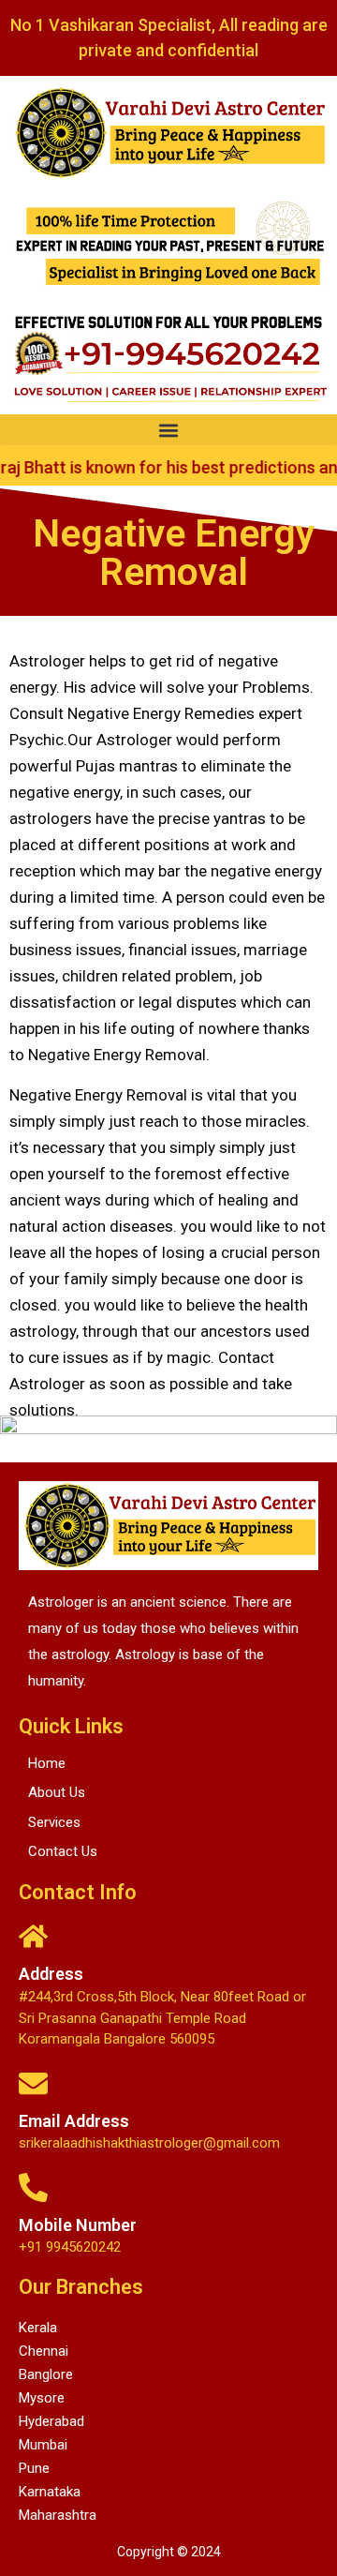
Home (47, 1763)
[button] (168, 430)
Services (54, 1822)
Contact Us (63, 1851)
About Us (57, 1792)
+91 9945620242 (70, 2247)
